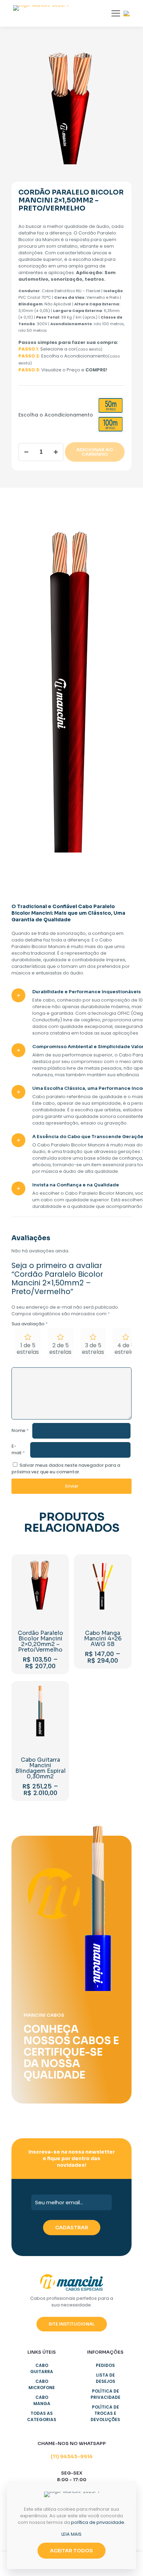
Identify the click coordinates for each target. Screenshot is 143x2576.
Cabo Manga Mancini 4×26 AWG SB (103, 1639)
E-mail (18, 1449)
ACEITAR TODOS (71, 2551)
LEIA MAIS (71, 2534)
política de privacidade (98, 2522)
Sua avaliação (30, 1324)
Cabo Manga (42, 2400)
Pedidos (105, 2365)
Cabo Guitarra (42, 2368)
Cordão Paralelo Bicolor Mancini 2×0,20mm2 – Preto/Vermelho (40, 1641)
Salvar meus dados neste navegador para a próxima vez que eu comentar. (66, 1468)
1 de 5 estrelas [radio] (28, 1349)
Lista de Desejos (106, 2378)
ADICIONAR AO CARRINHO (95, 452)
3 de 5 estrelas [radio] (93, 1349)
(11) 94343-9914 (72, 2456)
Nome (20, 1430)
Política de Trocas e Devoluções (105, 2413)
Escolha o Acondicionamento (56, 415)
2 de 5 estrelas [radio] (60, 1349)
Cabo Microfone (42, 2384)
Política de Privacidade (106, 2394)
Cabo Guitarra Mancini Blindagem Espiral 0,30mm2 (40, 1768)
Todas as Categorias (42, 2416)
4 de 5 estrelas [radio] (126, 1349)
